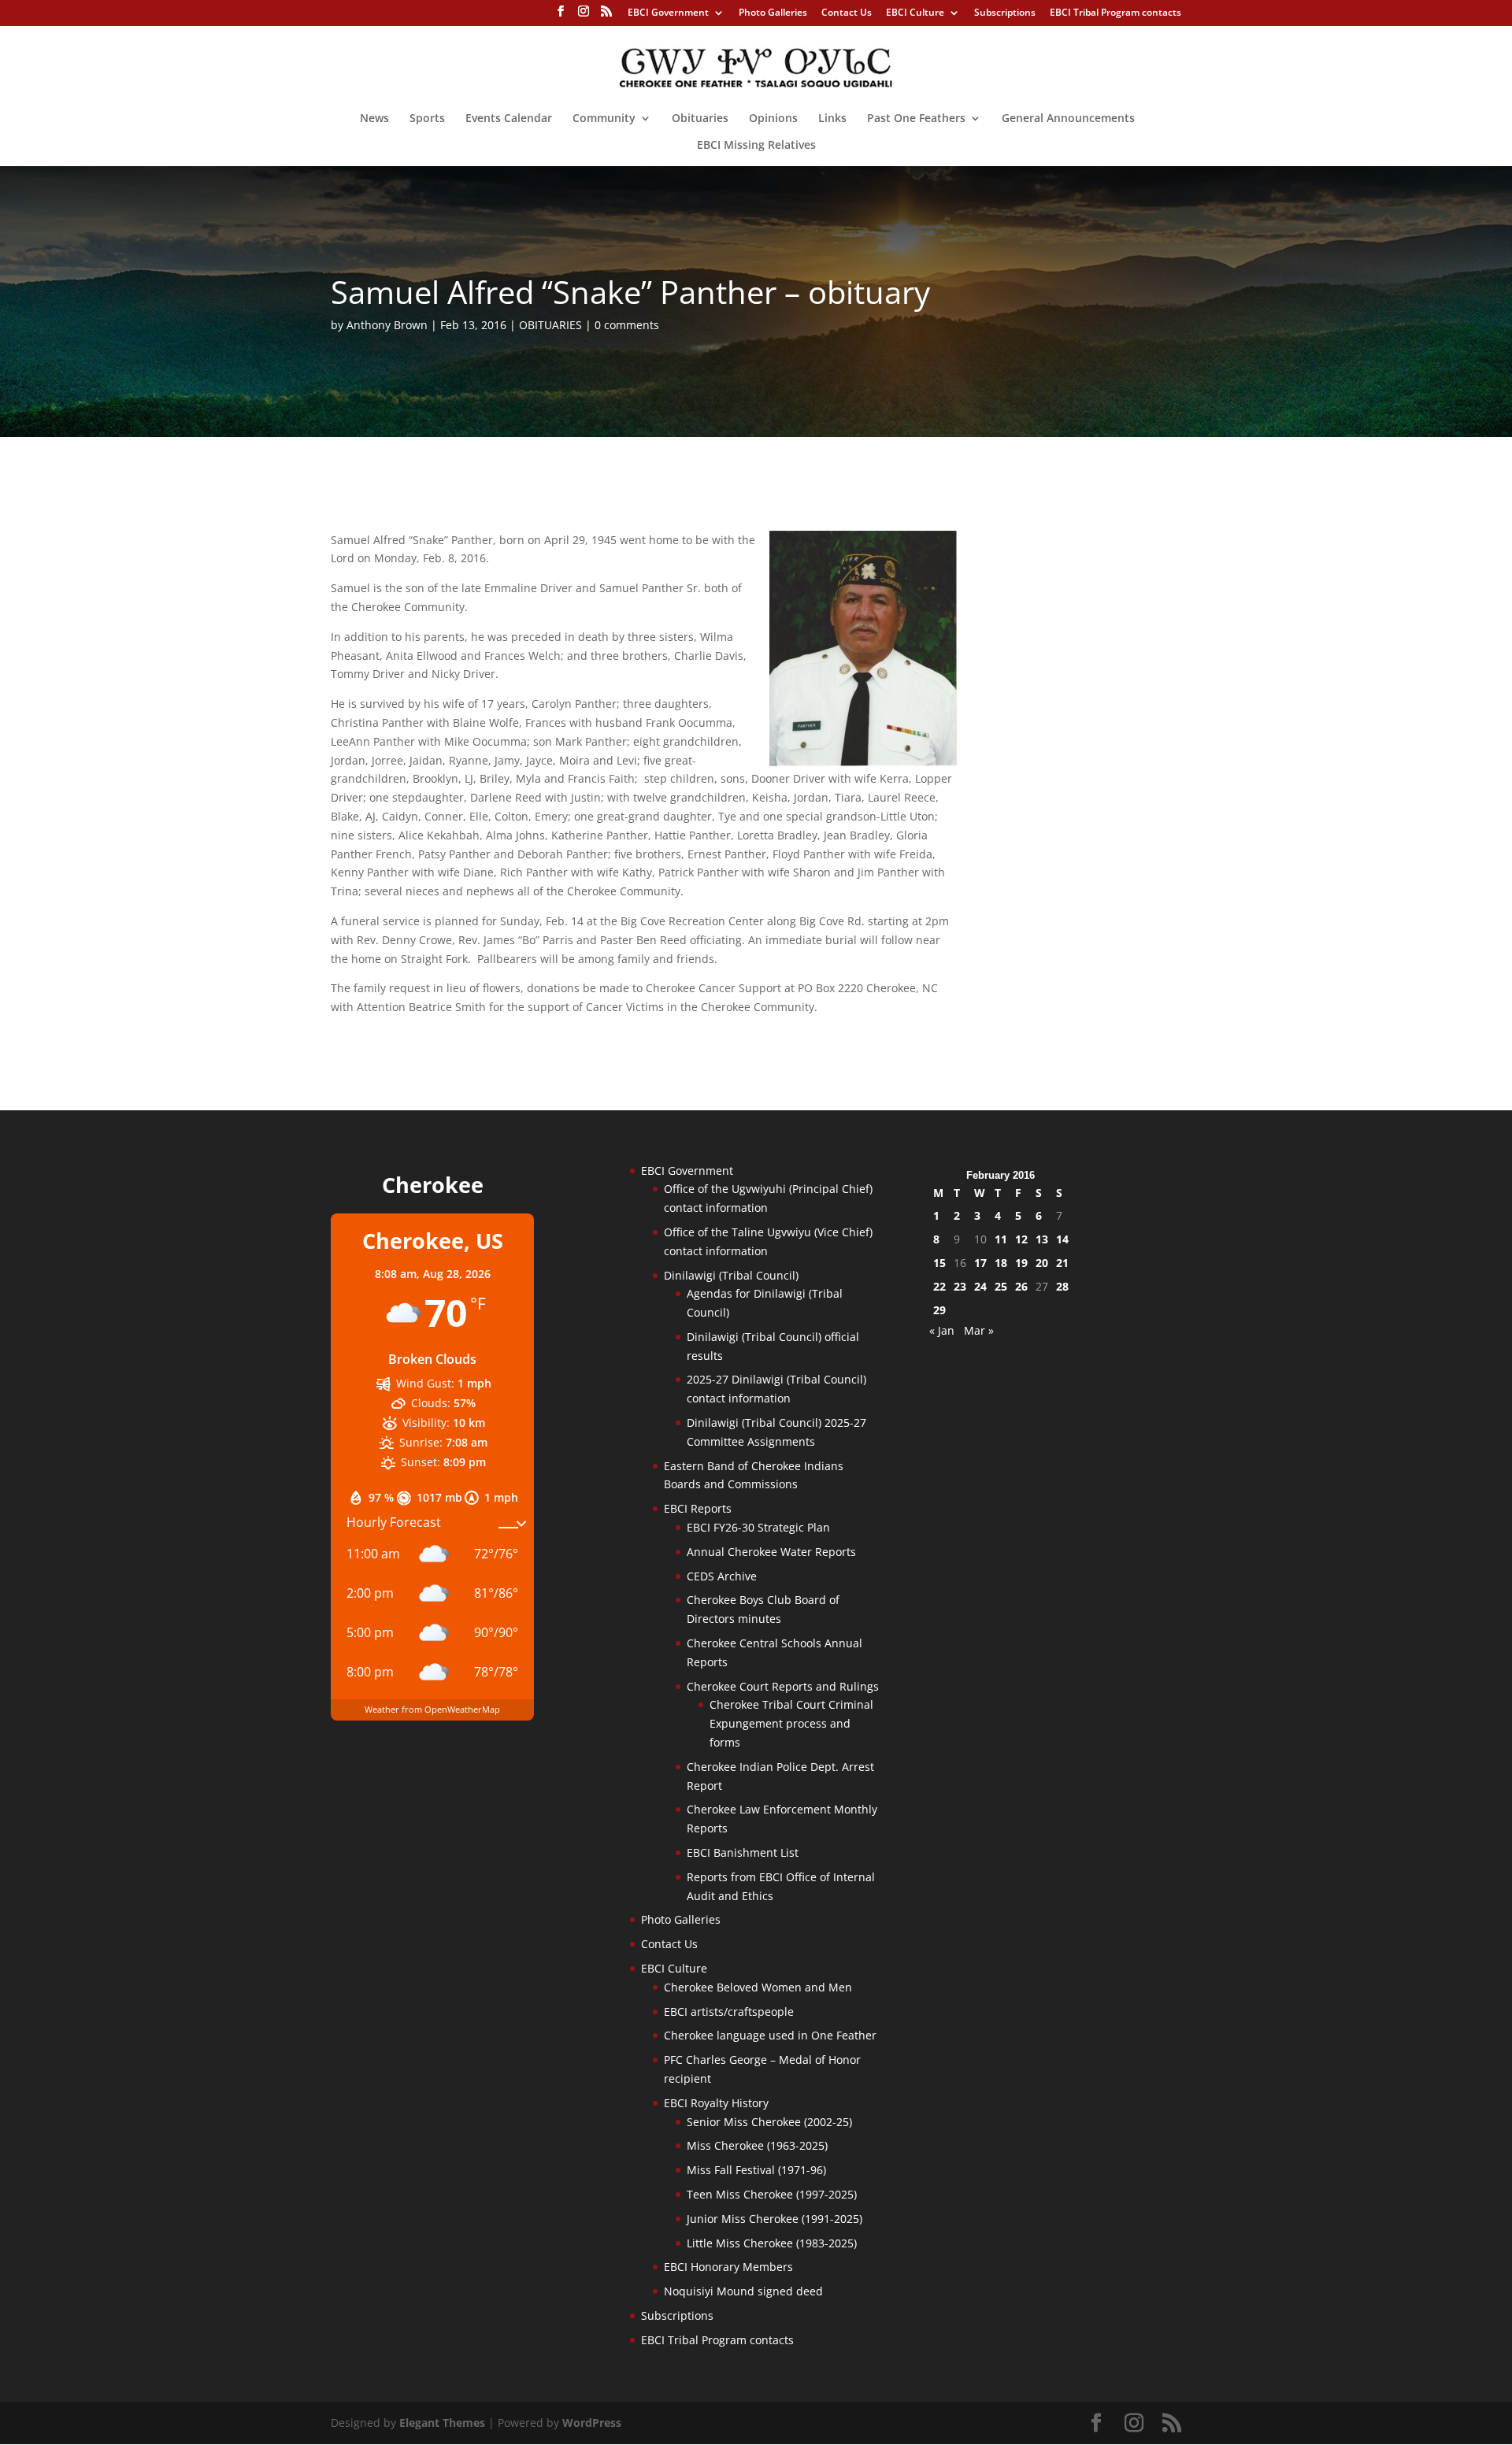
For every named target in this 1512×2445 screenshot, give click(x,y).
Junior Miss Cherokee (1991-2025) (775, 2219)
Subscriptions (1005, 13)
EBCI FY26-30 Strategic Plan (758, 1527)
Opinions (773, 119)
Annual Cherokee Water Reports (771, 1552)
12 (1021, 1239)
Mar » (979, 1330)
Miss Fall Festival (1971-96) (756, 2170)
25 (1001, 1286)
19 (1021, 1263)
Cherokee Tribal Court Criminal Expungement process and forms (791, 1723)
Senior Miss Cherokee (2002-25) (769, 2122)
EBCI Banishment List (743, 1852)
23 (960, 1286)
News (374, 119)
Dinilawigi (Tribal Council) (731, 1275)
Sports (427, 119)
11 (1001, 1239)
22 (939, 1286)
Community (604, 119)
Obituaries (700, 119)
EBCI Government (668, 13)
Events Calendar (509, 119)
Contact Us (847, 13)
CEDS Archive (722, 1576)
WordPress (592, 2423)
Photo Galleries (773, 13)
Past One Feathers (916, 119)
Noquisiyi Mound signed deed (743, 2291)
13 (1042, 1239)
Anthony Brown (387, 325)
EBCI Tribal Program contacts (1115, 13)
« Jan (942, 1330)
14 (1062, 1239)
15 (939, 1263)
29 (939, 1310)
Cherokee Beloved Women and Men (758, 1987)
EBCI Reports (698, 1508)
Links (832, 119)
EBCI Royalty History (716, 2103)
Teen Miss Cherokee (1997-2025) (772, 2194)
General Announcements (1068, 119)
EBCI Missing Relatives (756, 146)
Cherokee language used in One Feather (770, 2035)
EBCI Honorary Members (728, 2267)
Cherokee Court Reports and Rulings (783, 1686)
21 (1062, 1263)
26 (1021, 1286)
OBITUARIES (550, 325)
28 (1062, 1286)
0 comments (627, 325)
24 (980, 1286)
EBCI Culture (915, 13)
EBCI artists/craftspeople (729, 2012)
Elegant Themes (442, 2423)
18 (1001, 1263)
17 (980, 1263)
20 (1042, 1263)
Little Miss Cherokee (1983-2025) (772, 2243)
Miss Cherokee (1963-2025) (757, 2145)
